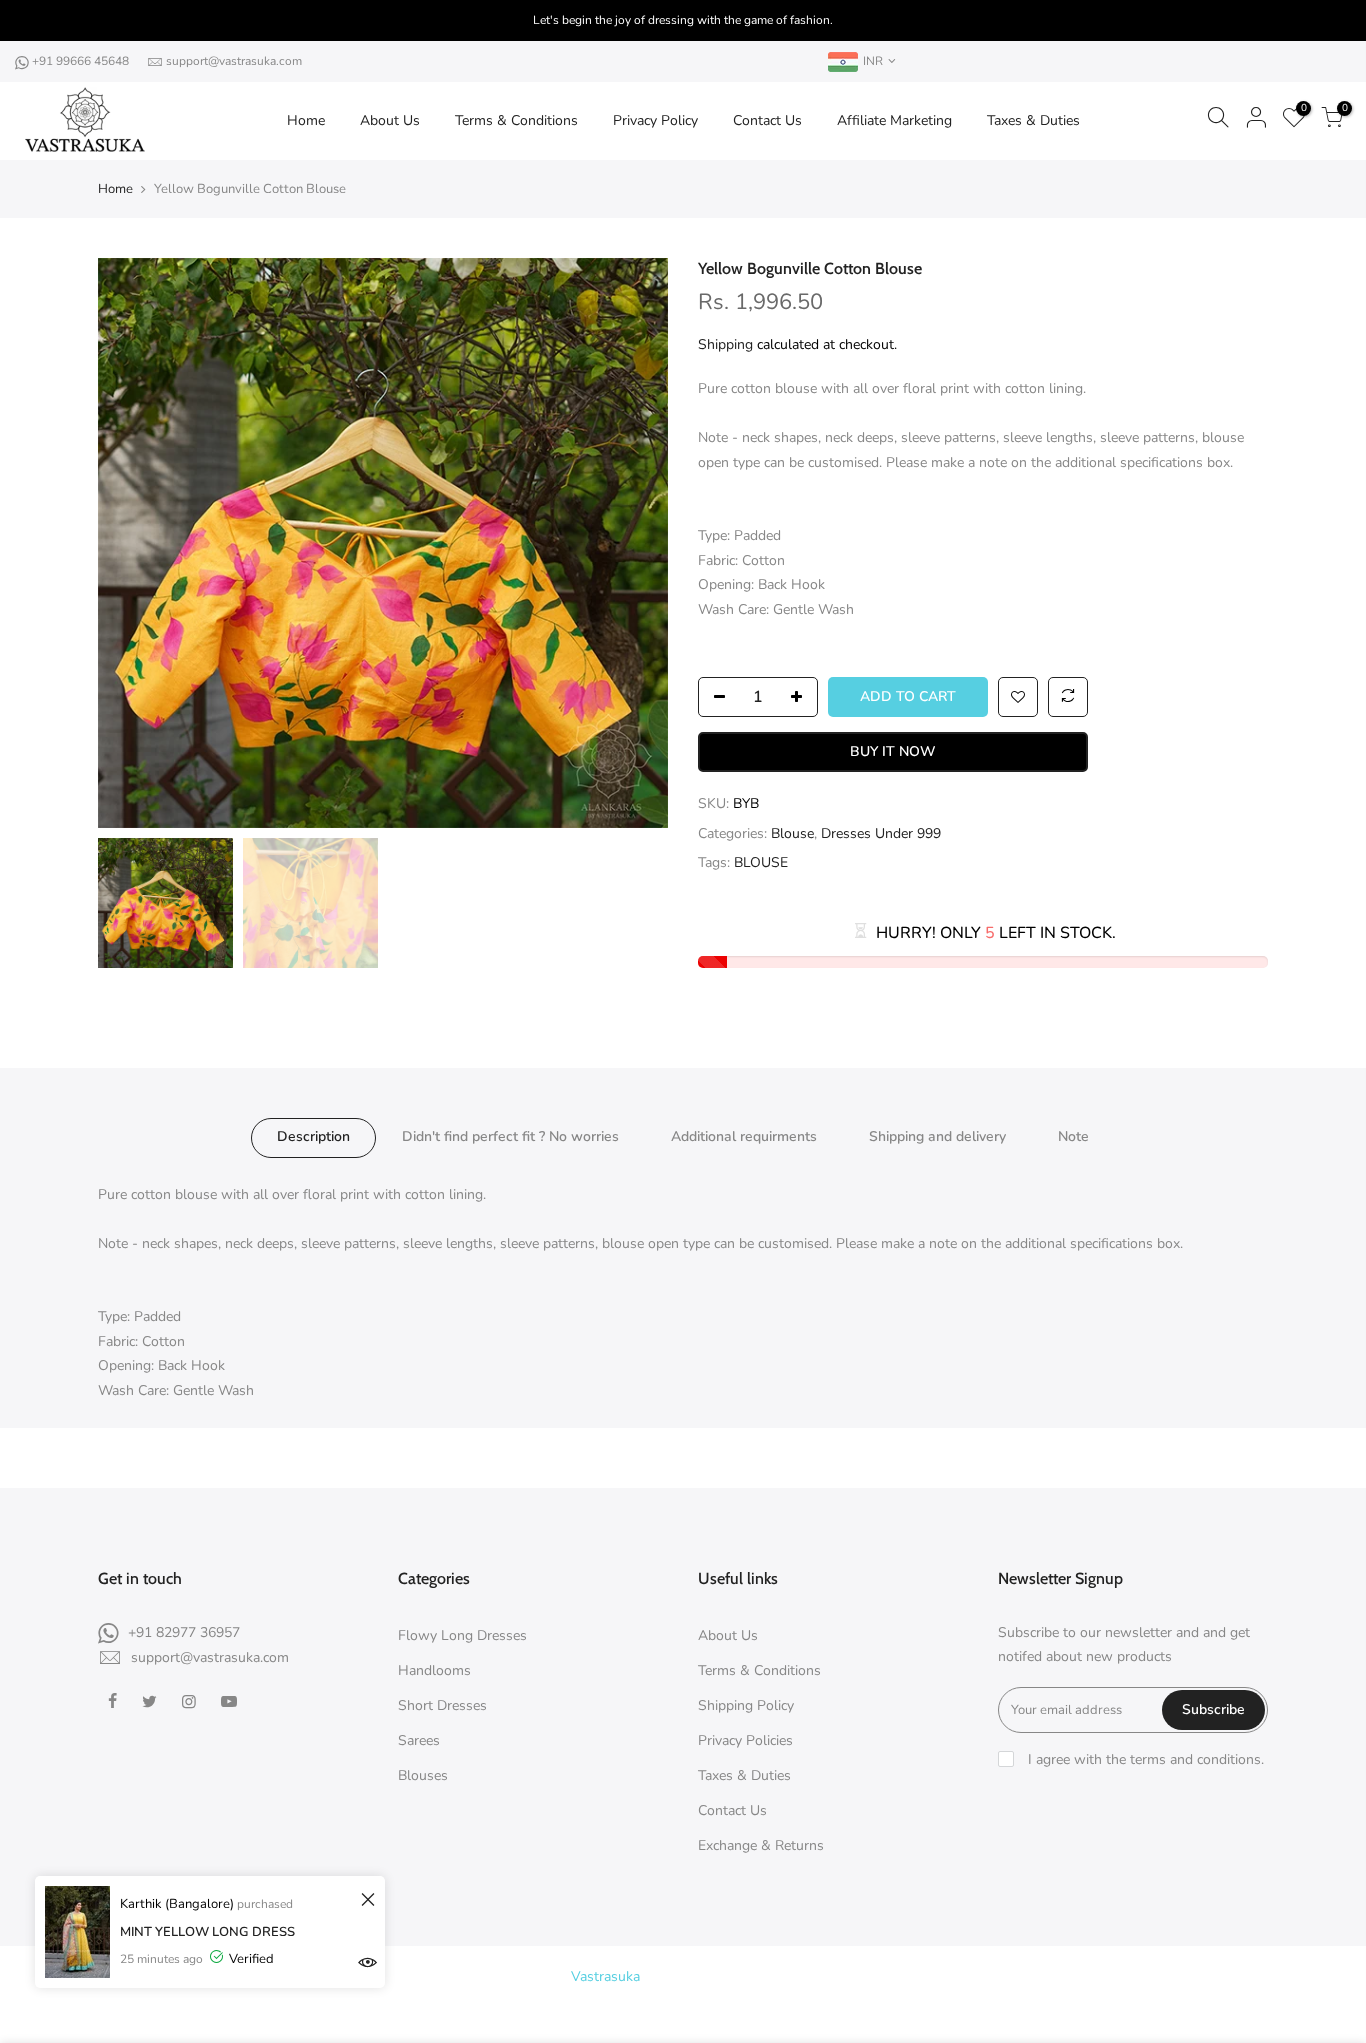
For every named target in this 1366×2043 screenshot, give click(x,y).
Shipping (725, 344)
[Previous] (133, 543)
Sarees (419, 1740)
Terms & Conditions (516, 120)
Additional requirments (744, 1136)
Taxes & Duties (1033, 120)
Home (306, 120)
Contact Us (767, 120)
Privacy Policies (745, 1740)
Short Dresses (442, 1705)
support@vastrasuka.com (234, 61)
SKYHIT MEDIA (862, 1976)
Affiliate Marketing (894, 120)
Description (313, 1136)
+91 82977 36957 (184, 1632)
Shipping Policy (746, 1705)
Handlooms (434, 1670)
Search (693, 2012)
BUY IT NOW (893, 751)
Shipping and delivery (937, 1136)
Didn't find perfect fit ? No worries (510, 1136)
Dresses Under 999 (881, 833)
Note (1073, 1136)
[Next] (633, 543)
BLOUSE (761, 862)
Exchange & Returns (761, 1845)
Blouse (792, 833)
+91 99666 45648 (82, 61)
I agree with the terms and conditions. (1144, 1759)
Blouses (423, 1775)
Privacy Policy (655, 120)
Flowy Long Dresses (462, 1635)
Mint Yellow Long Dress (207, 1932)
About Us (390, 120)
